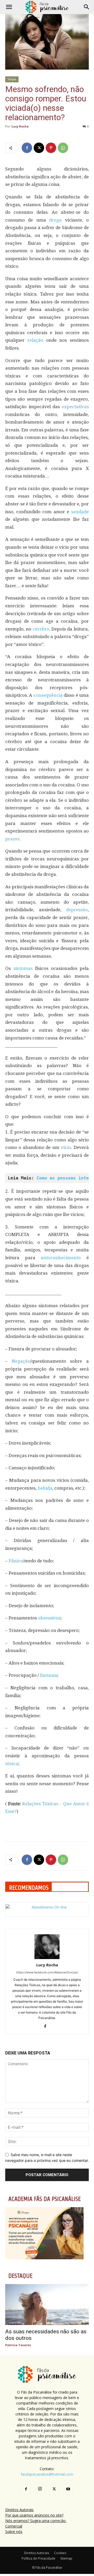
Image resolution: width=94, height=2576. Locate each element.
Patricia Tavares (18, 2345)
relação (35, 340)
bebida (45, 1488)
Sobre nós (14, 2532)
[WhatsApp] (63, 148)
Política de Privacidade (39, 2558)
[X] (39, 148)
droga (55, 220)
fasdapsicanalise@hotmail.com (47, 2474)
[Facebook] (27, 148)
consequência (48, 695)
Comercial (14, 2526)
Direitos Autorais (19, 2510)
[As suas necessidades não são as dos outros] (47, 2305)
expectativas (75, 407)
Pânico (16, 1561)
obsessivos (49, 1618)
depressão (77, 910)
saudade (80, 512)
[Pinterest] (51, 148)
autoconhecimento (61, 1258)
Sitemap (66, 2558)
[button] (9, 7)
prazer (12, 839)
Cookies (60, 2553)
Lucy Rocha (20, 126)
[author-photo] (47, 1958)
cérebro (41, 629)
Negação (21, 1361)
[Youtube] (68, 2489)
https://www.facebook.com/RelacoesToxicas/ (47, 1972)
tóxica (12, 1764)
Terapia (12, 79)
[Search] (87, 7)
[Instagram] (40, 2489)
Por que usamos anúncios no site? (34, 2515)
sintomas (23, 968)
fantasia (49, 1675)
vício (66, 1147)
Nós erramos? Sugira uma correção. (36, 2521)
